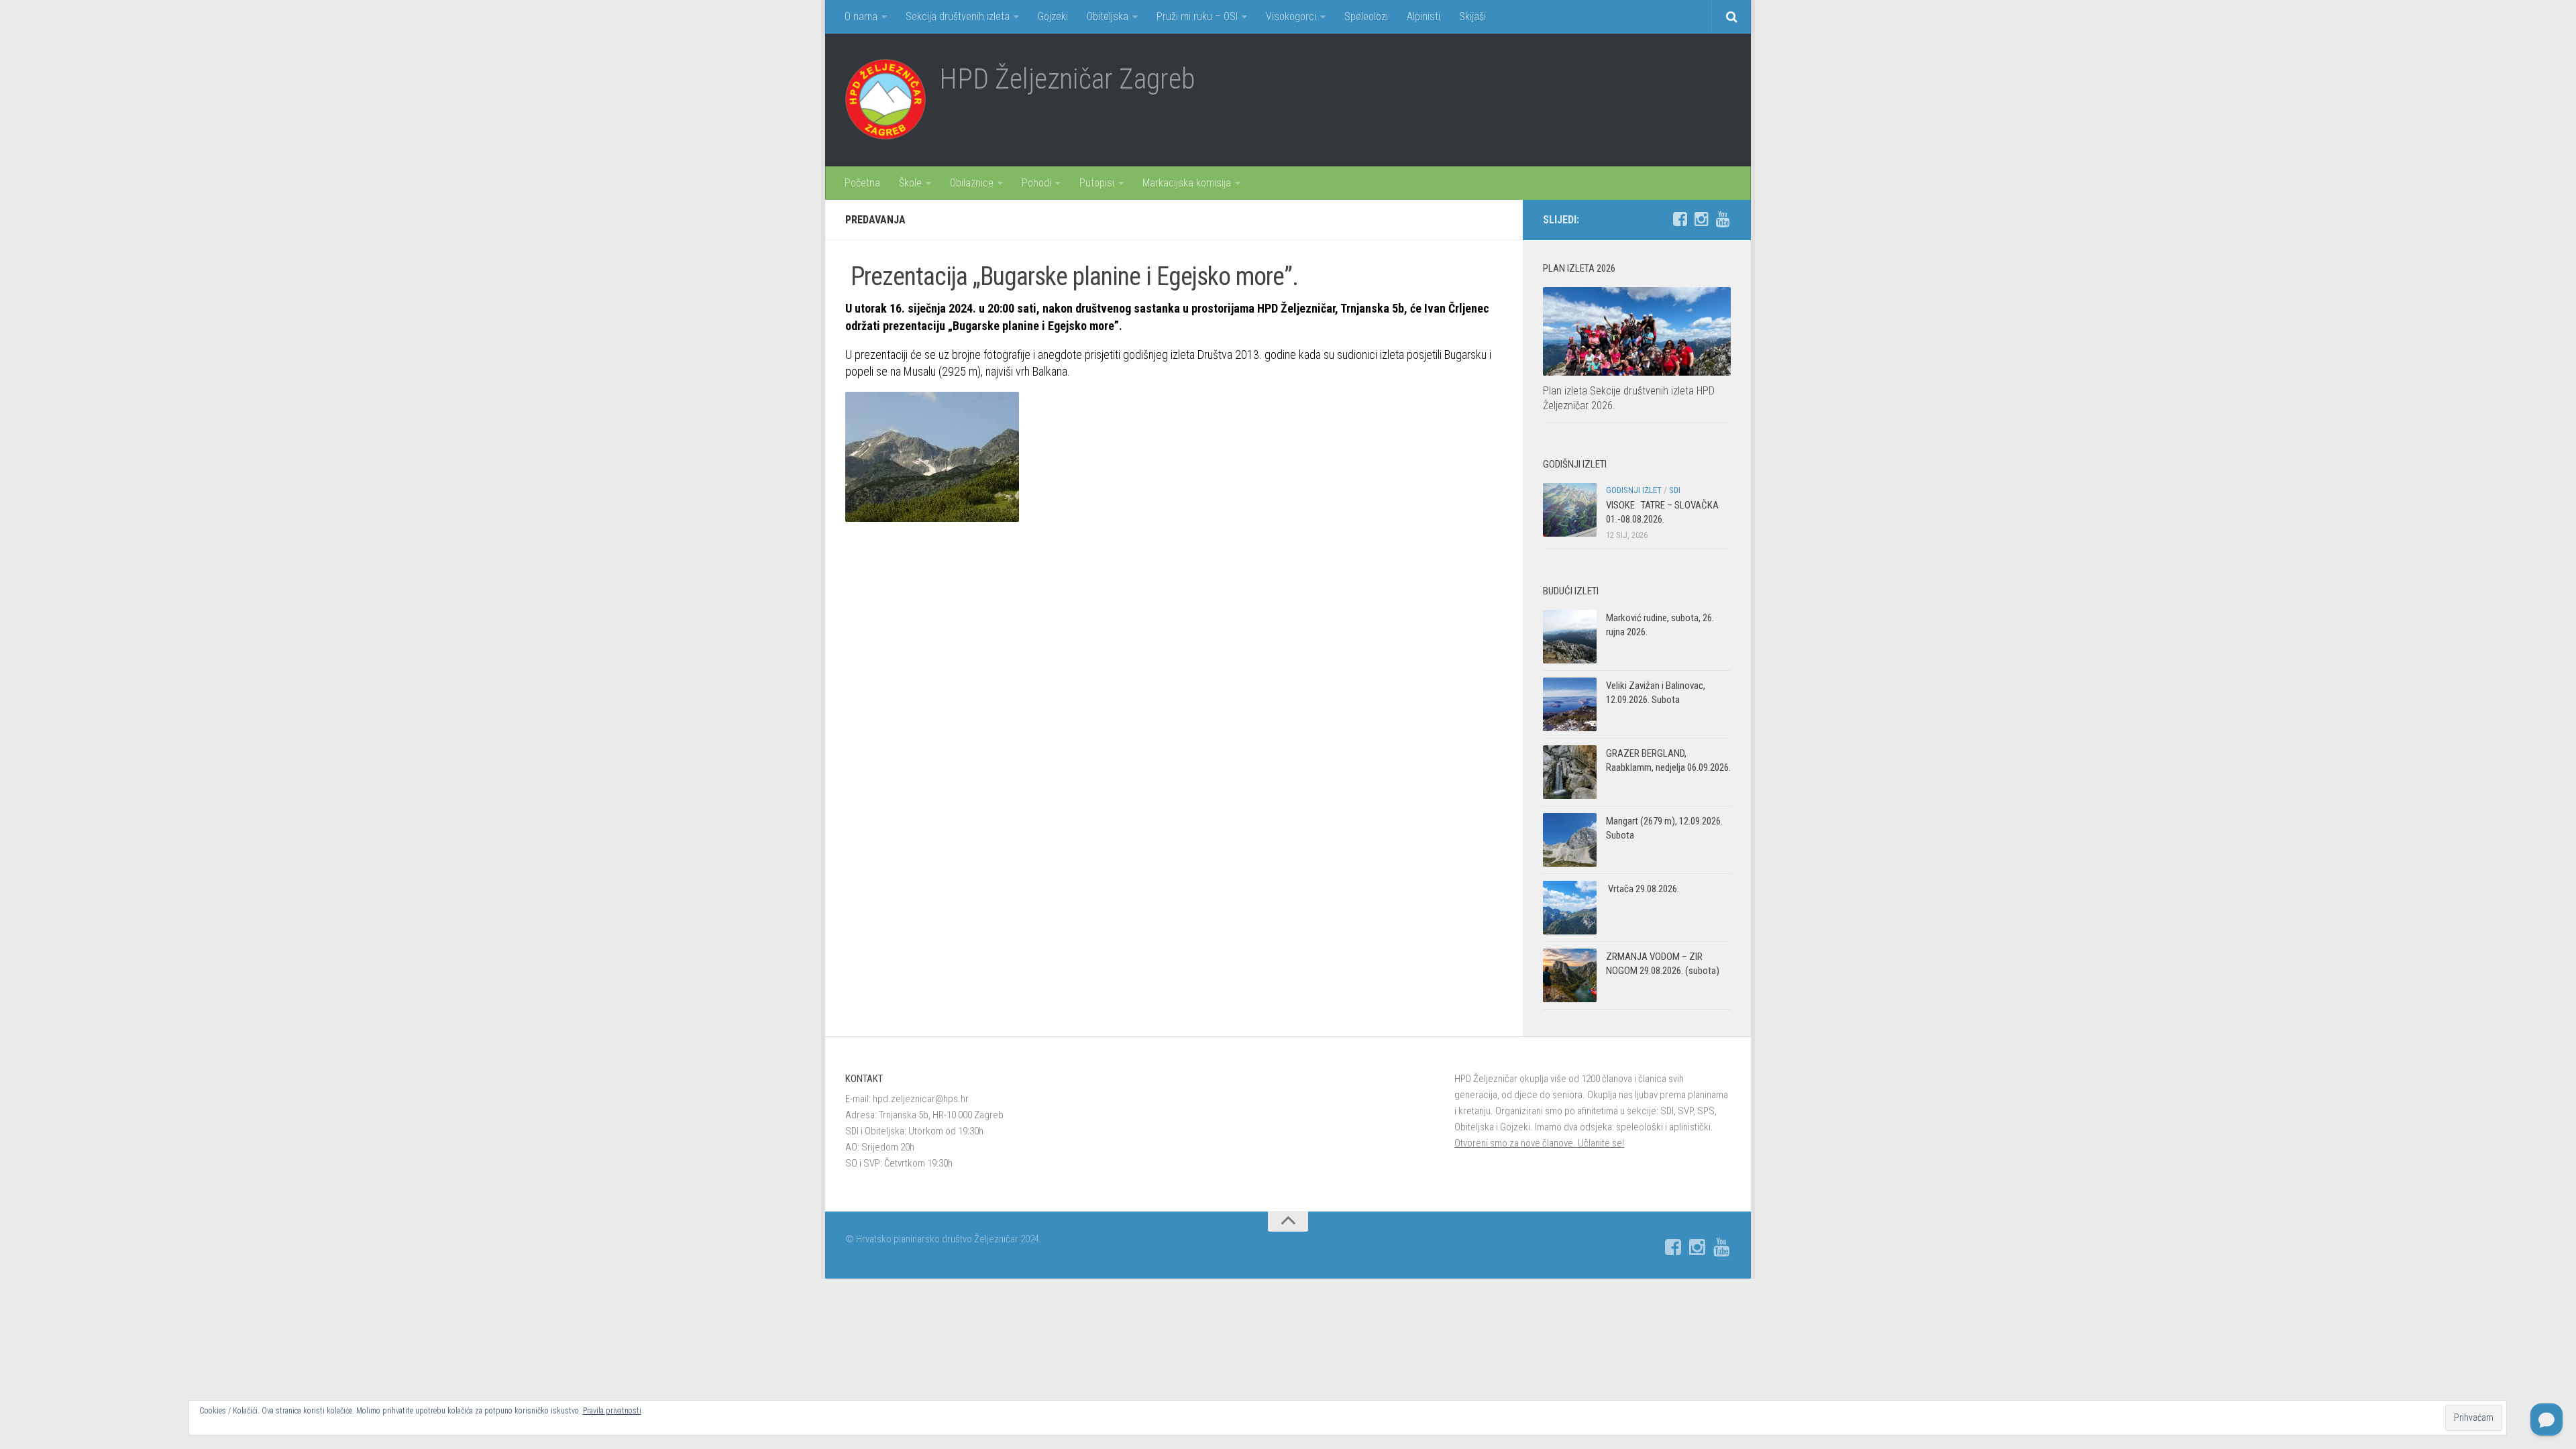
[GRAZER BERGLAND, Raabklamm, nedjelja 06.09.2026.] (1570, 772)
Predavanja (875, 220)
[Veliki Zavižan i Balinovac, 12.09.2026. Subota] (1570, 704)
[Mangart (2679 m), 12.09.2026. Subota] (1570, 840)
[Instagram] (1701, 219)
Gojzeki (1053, 16)
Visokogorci (1291, 16)
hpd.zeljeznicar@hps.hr (921, 1099)
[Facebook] (1680, 219)
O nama (861, 16)
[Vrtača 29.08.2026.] (1570, 908)
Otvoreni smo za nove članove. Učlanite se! (1539, 1143)
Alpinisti (1424, 16)
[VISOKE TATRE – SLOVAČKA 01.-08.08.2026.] (1570, 510)
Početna (862, 183)
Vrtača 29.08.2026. (1643, 889)
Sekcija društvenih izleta (958, 16)
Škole (910, 183)
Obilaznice (972, 183)
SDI (1675, 490)
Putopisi (1097, 183)
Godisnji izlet (1634, 490)
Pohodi (1036, 183)
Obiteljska (1108, 16)
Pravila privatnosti (612, 1411)
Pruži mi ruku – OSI (1197, 16)
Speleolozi (1366, 16)
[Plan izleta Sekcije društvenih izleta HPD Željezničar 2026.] (1637, 331)
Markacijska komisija (1187, 183)
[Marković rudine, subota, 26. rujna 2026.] (1570, 637)
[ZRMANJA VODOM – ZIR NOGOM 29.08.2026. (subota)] (1570, 975)
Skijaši (1472, 16)
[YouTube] (1723, 219)
